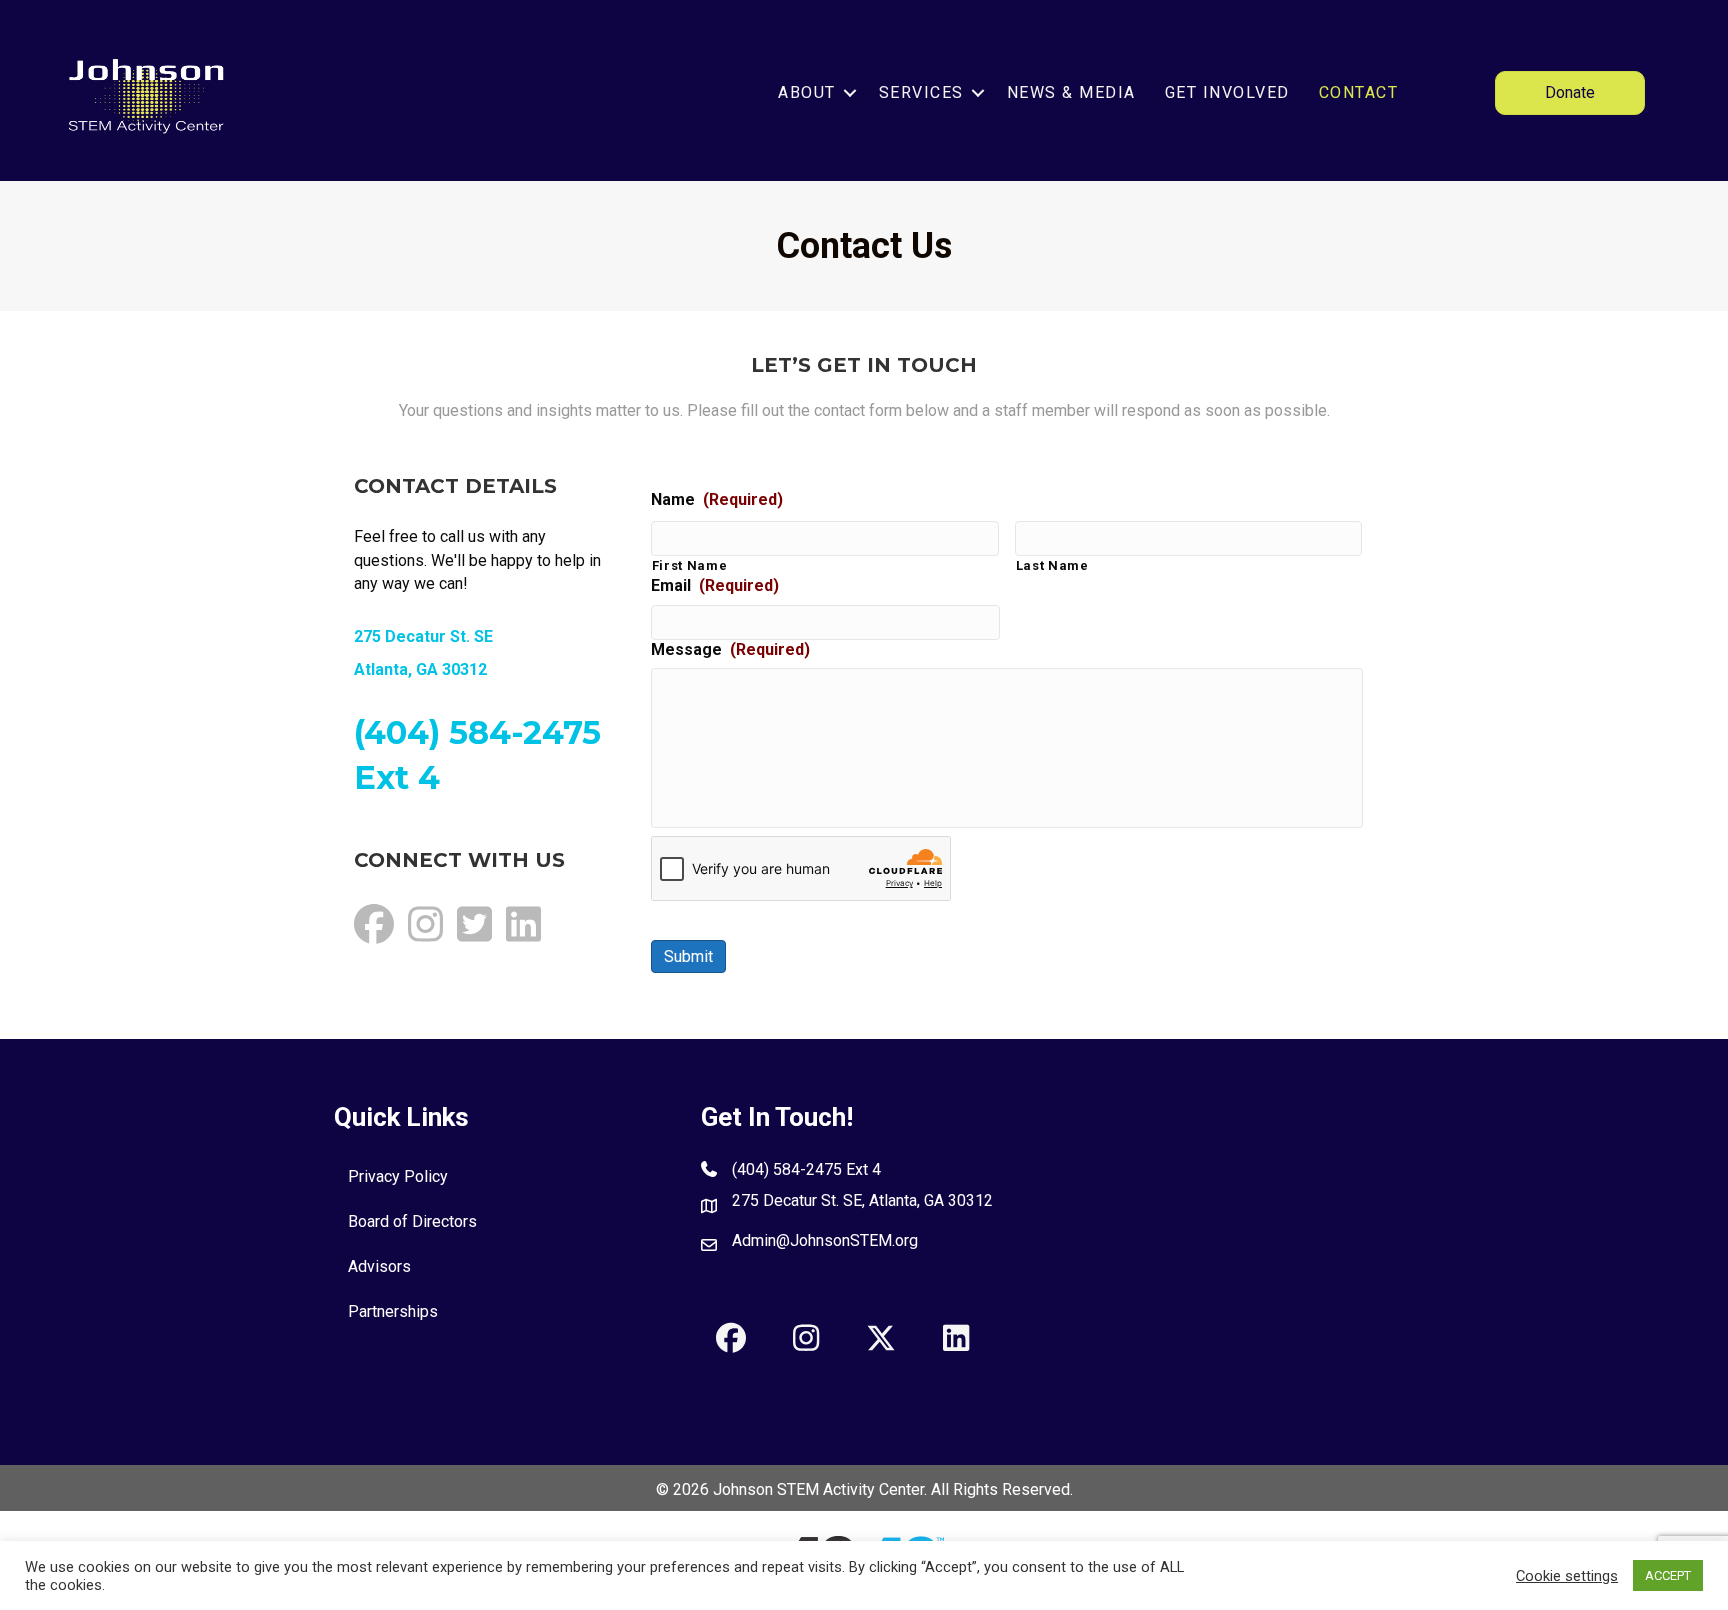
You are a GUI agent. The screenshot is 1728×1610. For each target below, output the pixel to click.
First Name (690, 565)
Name (717, 499)
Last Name (1052, 565)
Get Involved (1227, 92)
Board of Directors (412, 1221)
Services (921, 92)
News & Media (1071, 92)
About (807, 92)
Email (715, 585)
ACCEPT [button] (1668, 1575)
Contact (1359, 92)
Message (730, 649)
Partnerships (393, 1311)
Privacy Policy (398, 1176)
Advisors (379, 1266)
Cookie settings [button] (1567, 1576)
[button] (850, 92)
